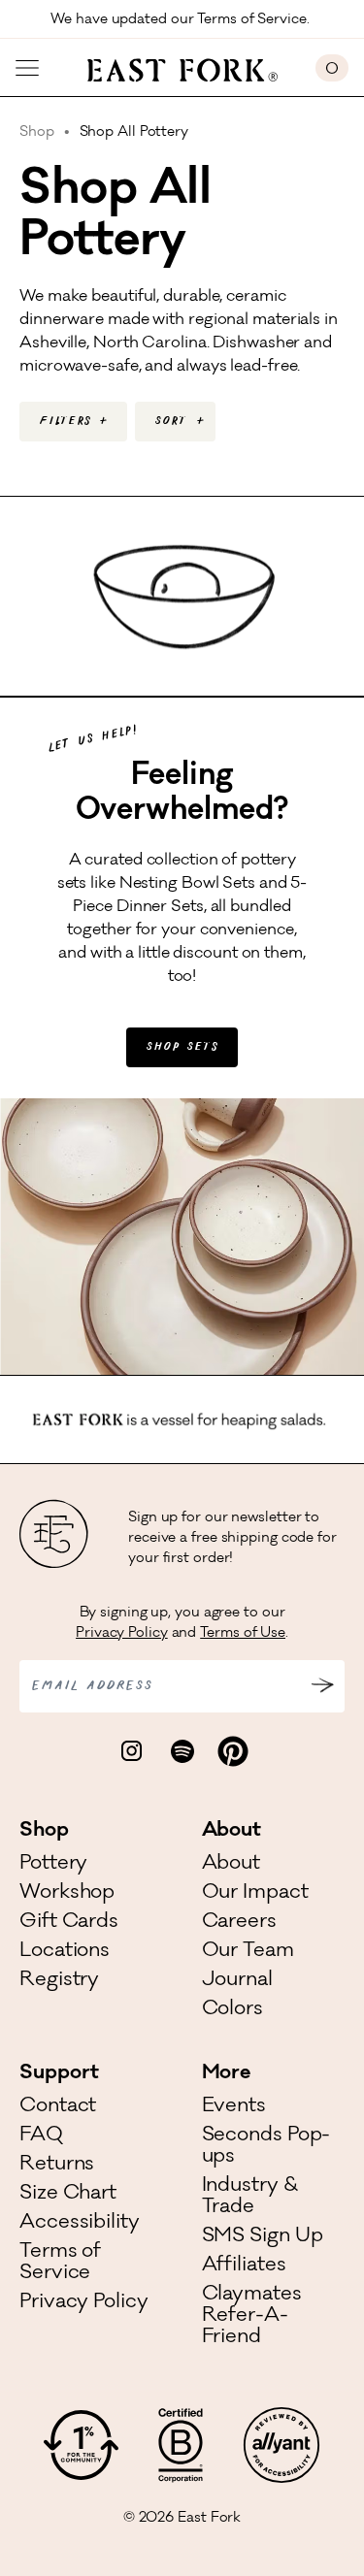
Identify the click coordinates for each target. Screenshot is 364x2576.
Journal (237, 1981)
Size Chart (68, 2195)
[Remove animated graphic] (353, 1418)
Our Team (248, 1952)
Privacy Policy (122, 1634)
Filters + (73, 422)
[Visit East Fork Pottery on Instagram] (132, 1751)
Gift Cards (69, 1923)
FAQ (41, 2136)
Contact (58, 2107)
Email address (92, 1686)
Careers (239, 1923)
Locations (65, 1952)
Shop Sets (182, 1047)
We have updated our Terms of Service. (182, 20)
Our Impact (255, 1894)
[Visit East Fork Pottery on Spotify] (182, 1751)
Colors (232, 2010)
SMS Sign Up (263, 2237)
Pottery (53, 1865)
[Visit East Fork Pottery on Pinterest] (233, 1751)
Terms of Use (243, 1634)
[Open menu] (27, 68)
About (232, 1865)
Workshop (67, 1894)
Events (234, 2107)
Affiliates (244, 2266)
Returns (57, 2166)
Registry (59, 1981)
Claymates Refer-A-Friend (252, 2317)
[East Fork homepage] (177, 68)
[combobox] (175, 422)
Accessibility (80, 2224)
